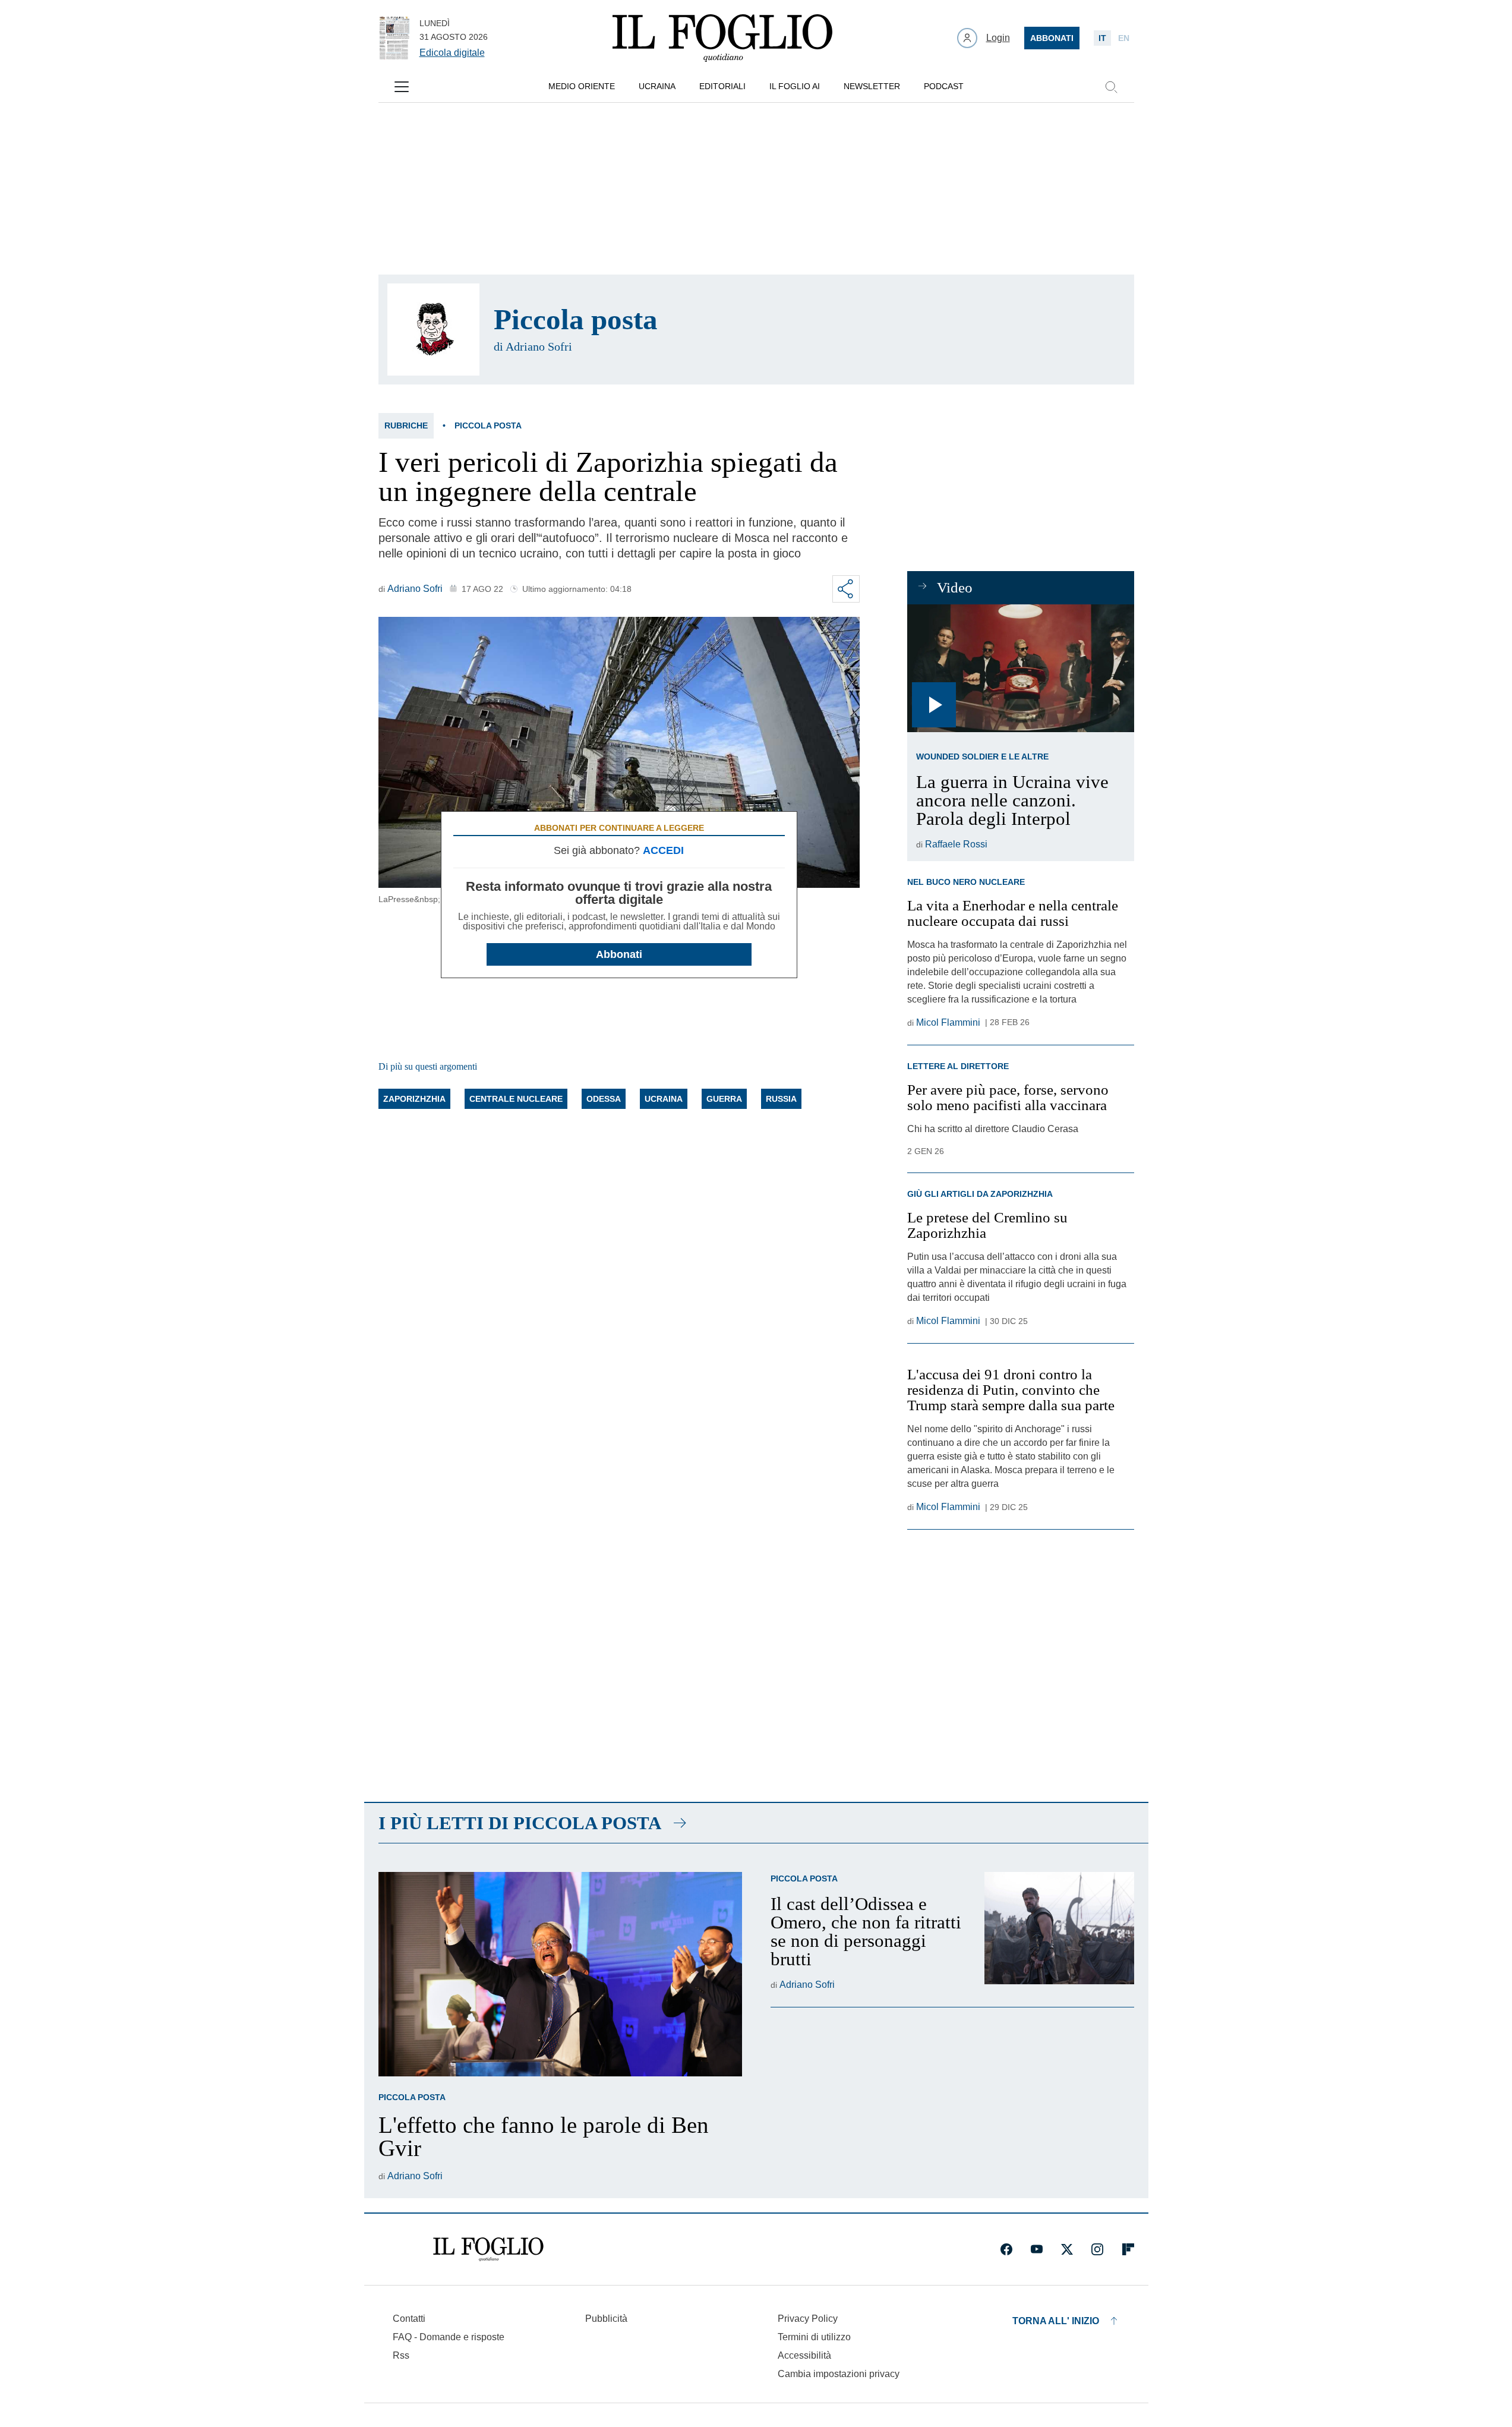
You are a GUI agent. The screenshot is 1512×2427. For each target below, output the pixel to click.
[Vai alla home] (722, 38)
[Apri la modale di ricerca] (1111, 87)
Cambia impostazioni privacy (839, 2374)
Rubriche (406, 425)
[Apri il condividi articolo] (846, 589)
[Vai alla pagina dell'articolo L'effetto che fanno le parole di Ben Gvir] (560, 1974)
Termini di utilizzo (814, 2337)
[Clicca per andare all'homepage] (488, 2249)
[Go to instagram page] (1097, 2249)
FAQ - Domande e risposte (449, 2337)
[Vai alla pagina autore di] (433, 330)
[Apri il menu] (402, 87)
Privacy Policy (808, 2319)
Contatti (409, 2319)
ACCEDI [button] (663, 850)
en (1124, 38)
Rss (401, 2355)
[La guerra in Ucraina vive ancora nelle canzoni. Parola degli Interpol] (1020, 668)
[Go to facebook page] (1006, 2249)
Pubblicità (606, 2319)
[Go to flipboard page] (1128, 2249)
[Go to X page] (1067, 2249)
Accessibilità (804, 2355)
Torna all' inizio (1056, 2321)
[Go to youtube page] (1037, 2249)
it (1102, 38)
